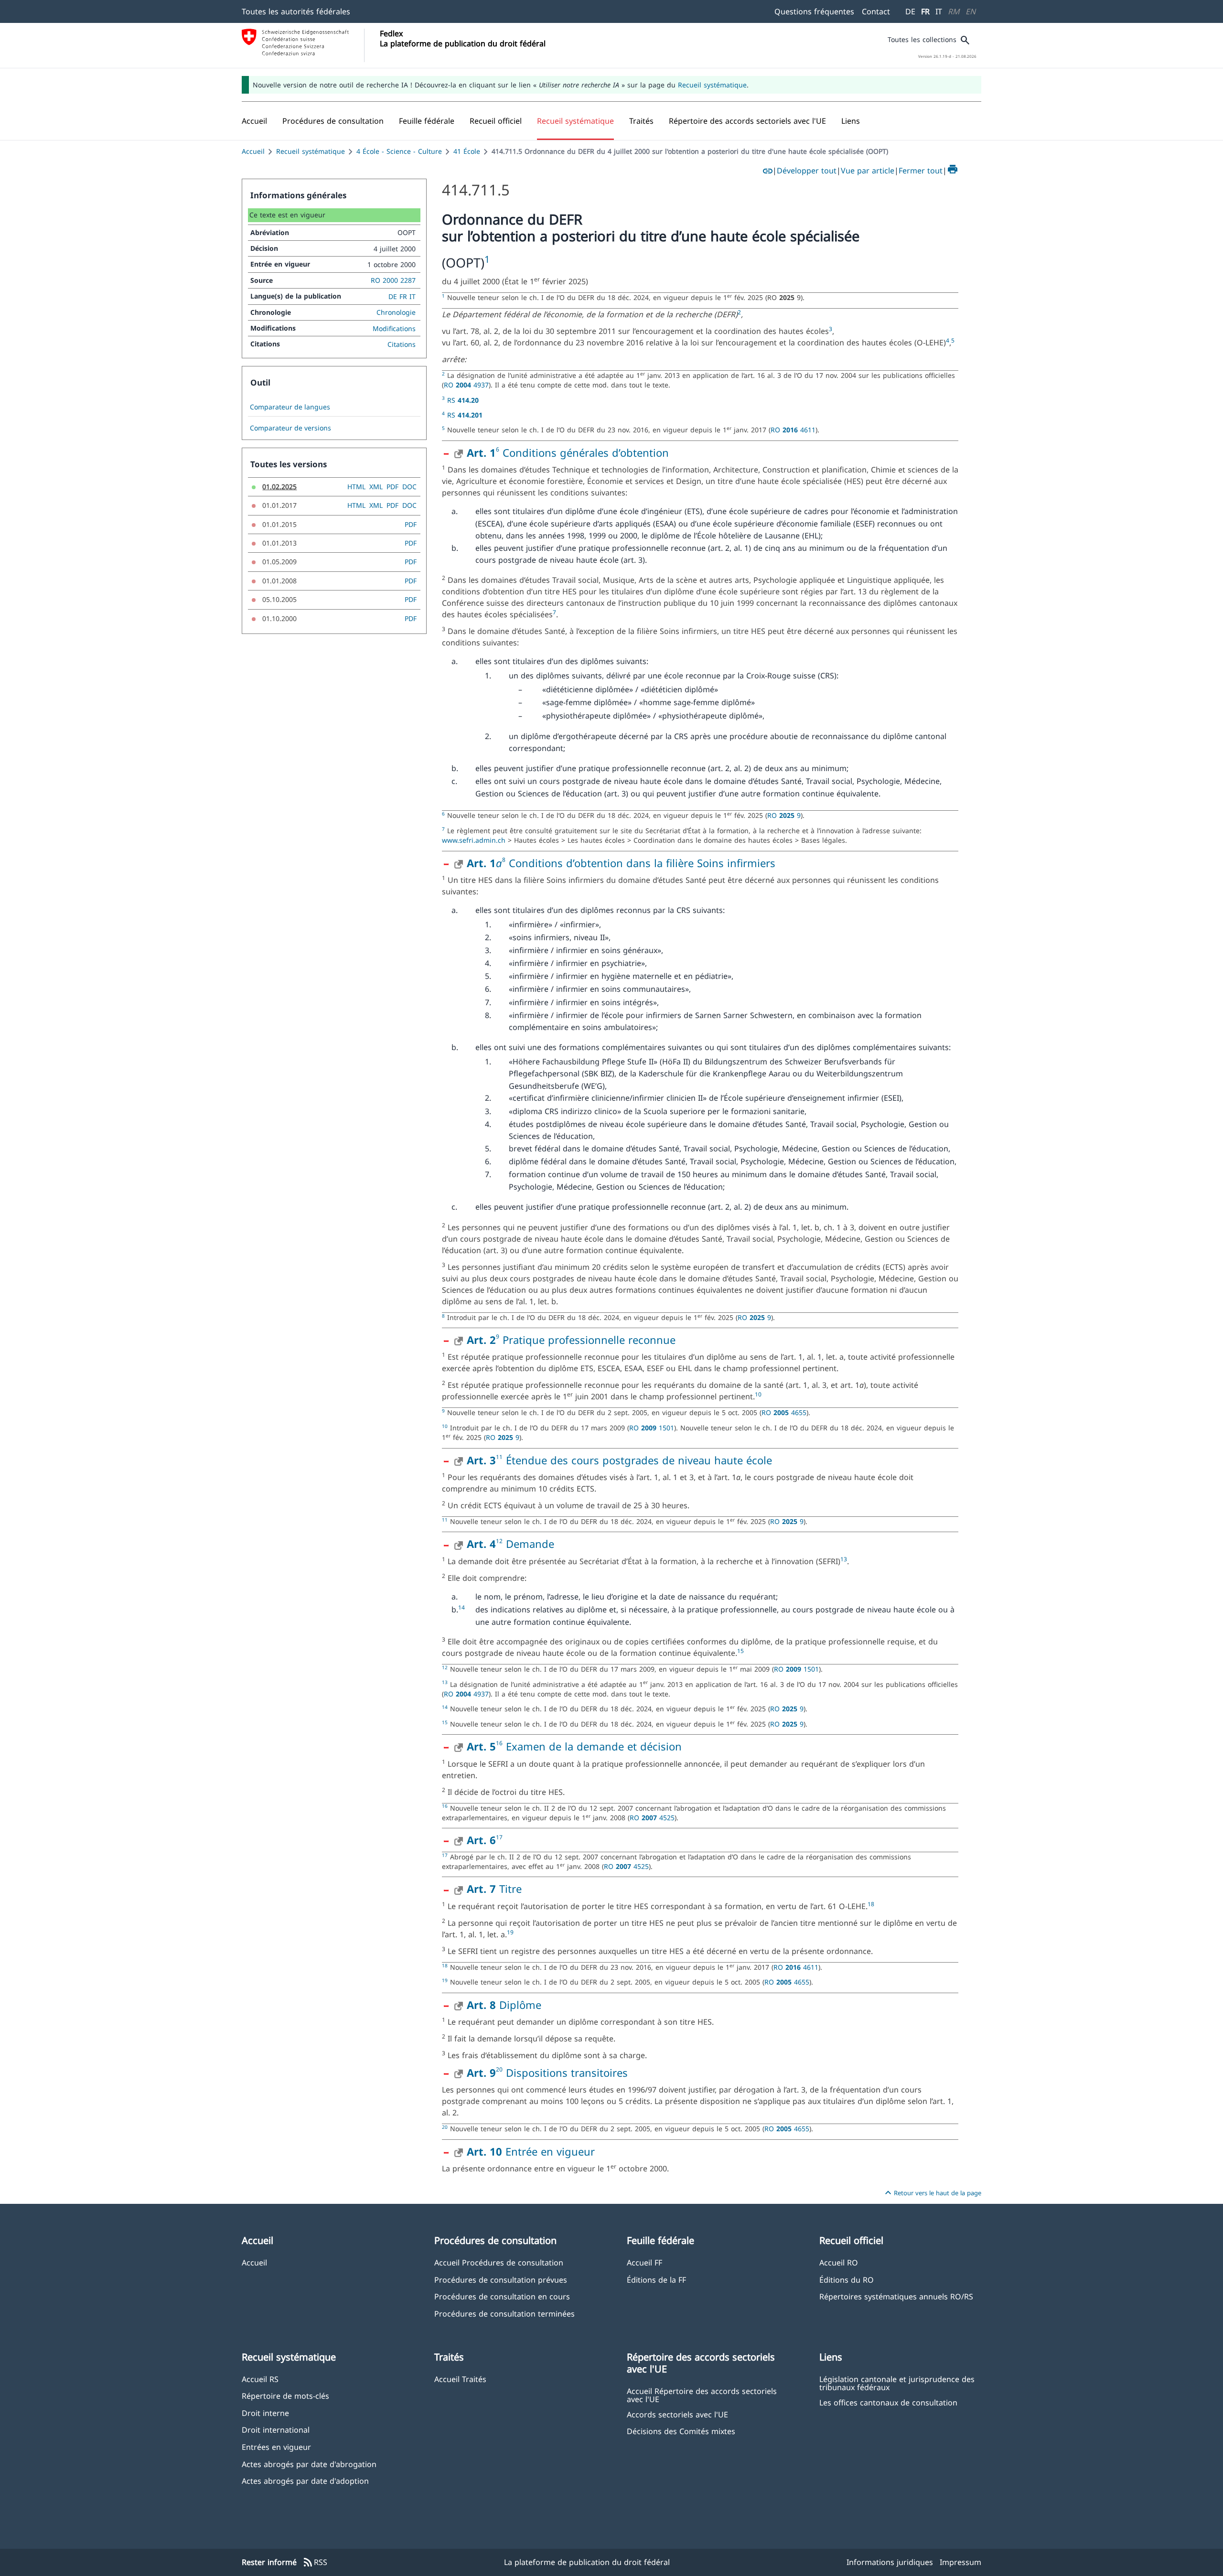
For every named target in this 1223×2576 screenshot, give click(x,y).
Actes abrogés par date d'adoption (305, 2481)
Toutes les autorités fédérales (296, 11)
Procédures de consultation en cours (502, 2296)
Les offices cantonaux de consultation (888, 2402)
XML (376, 487)
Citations (402, 344)
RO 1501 (652, 1428)
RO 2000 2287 (393, 280)
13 (844, 1559)
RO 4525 (652, 1818)
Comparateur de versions (290, 428)
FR (925, 11)
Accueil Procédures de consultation (499, 2262)
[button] (333, 121)
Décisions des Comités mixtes (681, 2431)
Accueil (253, 151)
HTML (356, 487)
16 (499, 1743)
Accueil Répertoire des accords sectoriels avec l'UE (702, 2395)
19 (510, 1932)
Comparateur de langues (290, 407)
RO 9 (784, 815)
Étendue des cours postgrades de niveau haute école (637, 1460)
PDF (392, 487)
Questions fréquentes (814, 11)
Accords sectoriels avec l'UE (677, 2414)
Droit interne (265, 2413)
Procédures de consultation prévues (501, 2280)
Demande (528, 1544)
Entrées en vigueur (276, 2447)
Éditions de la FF (656, 2280)
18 (871, 1904)
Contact (876, 11)
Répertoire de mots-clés (285, 2396)
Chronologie (396, 312)
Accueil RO (839, 2262)
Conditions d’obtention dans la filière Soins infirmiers (640, 863)
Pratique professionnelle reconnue (587, 1340)
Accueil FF (644, 2262)
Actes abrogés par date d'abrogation (309, 2464)
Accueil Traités (460, 2379)
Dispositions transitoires (565, 2072)
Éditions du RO (847, 2280)
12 (499, 1541)
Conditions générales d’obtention (586, 452)
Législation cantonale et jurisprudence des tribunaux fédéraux (897, 2383)
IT (939, 11)
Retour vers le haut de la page (932, 2193)
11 (499, 1457)
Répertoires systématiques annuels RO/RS (896, 2296)
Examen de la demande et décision (594, 1746)
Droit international (276, 2430)
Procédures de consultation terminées (504, 2313)
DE (910, 11)
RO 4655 (784, 1412)
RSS (315, 2563)
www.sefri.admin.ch (474, 840)
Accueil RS (260, 2379)
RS (463, 400)
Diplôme (504, 2005)
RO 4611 (793, 430)
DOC (409, 487)
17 (499, 1837)
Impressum (960, 2562)
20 (499, 2069)
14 (461, 1607)
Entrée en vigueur (531, 2151)
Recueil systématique (712, 85)
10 (758, 1394)
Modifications (394, 328)
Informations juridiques (890, 2562)
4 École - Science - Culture (399, 151)
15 (740, 1651)
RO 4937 (466, 385)
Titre (494, 1889)
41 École (467, 151)
